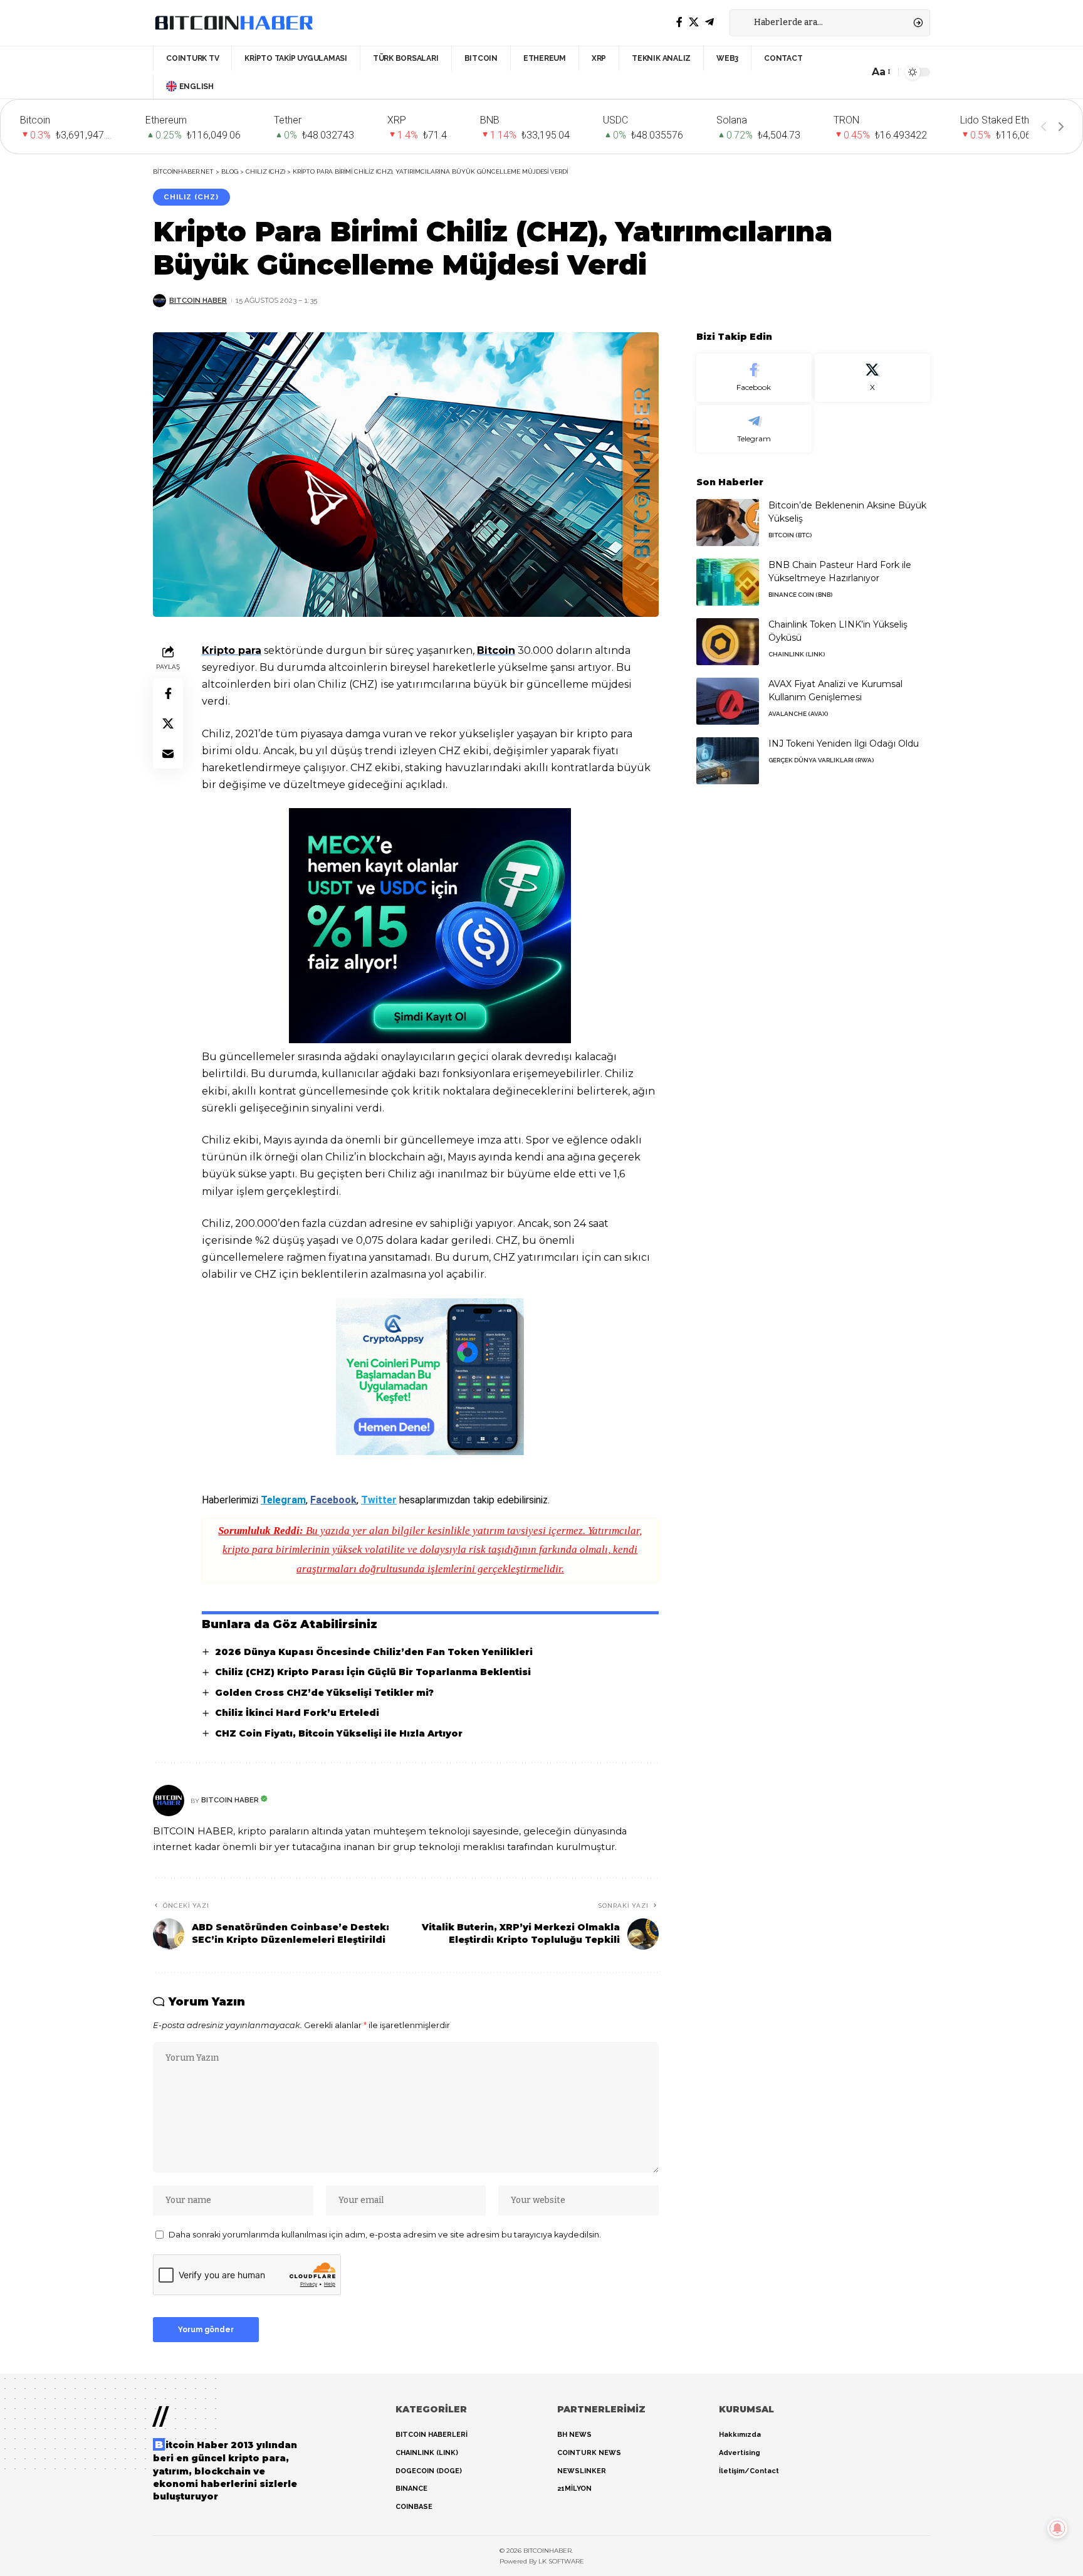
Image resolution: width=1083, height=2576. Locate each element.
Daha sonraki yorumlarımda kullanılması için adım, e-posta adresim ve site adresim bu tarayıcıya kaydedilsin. (385, 2235)
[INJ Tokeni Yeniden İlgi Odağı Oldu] (728, 761)
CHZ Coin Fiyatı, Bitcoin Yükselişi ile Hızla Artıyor (339, 1733)
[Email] (168, 753)
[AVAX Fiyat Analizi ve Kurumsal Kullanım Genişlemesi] (728, 701)
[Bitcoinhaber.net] (234, 23)
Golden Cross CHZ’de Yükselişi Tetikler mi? (324, 1693)
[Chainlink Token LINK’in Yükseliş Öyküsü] (728, 642)
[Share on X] (168, 723)
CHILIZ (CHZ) (191, 197)
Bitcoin (496, 650)
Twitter (379, 1500)
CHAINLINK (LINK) (797, 654)
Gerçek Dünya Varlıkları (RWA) (821, 760)
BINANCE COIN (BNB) (800, 595)
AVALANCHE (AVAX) (798, 714)
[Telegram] (709, 22)
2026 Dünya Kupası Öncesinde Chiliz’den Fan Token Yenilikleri (374, 1652)
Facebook (333, 1500)
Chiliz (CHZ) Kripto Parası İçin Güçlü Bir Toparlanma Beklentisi (373, 1672)
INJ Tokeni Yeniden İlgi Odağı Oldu (844, 744)
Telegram (283, 1500)
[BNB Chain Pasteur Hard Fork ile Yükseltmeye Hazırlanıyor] (728, 582)
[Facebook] (679, 22)
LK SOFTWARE (561, 2561)
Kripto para (232, 650)
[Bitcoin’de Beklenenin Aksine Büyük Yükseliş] (728, 523)
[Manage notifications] (1057, 2528)
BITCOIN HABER (198, 300)
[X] (694, 22)
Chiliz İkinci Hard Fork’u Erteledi (297, 1713)
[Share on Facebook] (168, 693)
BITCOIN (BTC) (790, 535)
